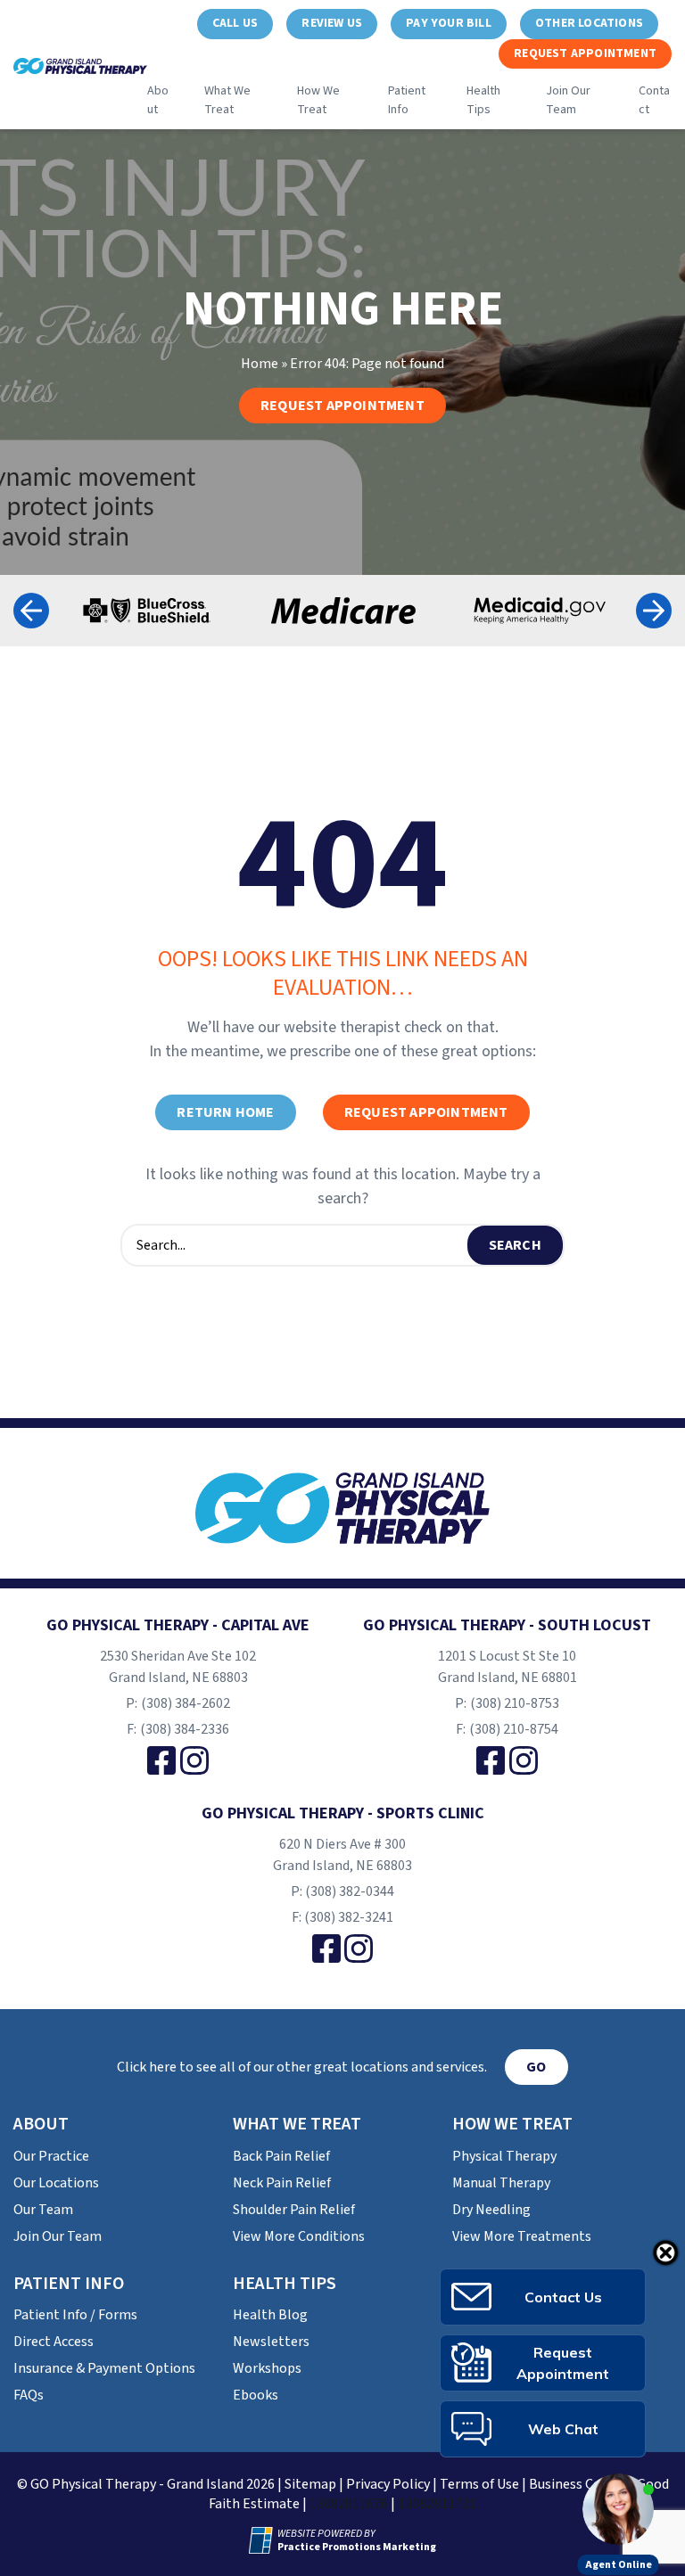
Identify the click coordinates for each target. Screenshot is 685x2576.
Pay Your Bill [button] (449, 23)
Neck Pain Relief (282, 2183)
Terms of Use (479, 2484)
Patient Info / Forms (75, 2315)
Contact (654, 100)
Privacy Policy (388, 2484)
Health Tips (483, 100)
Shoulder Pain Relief (294, 2210)
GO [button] (536, 2067)
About (158, 100)
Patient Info (407, 100)
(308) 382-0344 (350, 1891)
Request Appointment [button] (585, 53)
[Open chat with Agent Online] (618, 2509)
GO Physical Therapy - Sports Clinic (343, 1813)
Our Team (43, 2210)
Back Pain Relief (281, 2156)
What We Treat (227, 100)
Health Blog (270, 2315)
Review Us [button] (332, 23)
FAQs (29, 2395)
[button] (235, 24)
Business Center (578, 2484)
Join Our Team (568, 100)
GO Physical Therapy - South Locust (507, 1625)
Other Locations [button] (589, 23)
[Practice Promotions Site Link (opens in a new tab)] (263, 2540)
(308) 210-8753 (515, 1703)
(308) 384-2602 (186, 1703)
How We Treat (318, 100)
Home (260, 364)
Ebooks (256, 2395)
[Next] (654, 611)
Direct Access (54, 2342)
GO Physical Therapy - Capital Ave (178, 1625)
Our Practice (51, 2156)
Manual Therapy (501, 2183)
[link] (161, 1760)
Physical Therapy (504, 2156)
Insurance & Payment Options (104, 2368)
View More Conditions (299, 2236)
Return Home (225, 1112)
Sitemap (310, 2484)
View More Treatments (522, 2236)
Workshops (267, 2368)
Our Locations (56, 2183)
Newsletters (271, 2342)
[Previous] (31, 611)
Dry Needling (491, 2210)
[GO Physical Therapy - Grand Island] (342, 1508)
